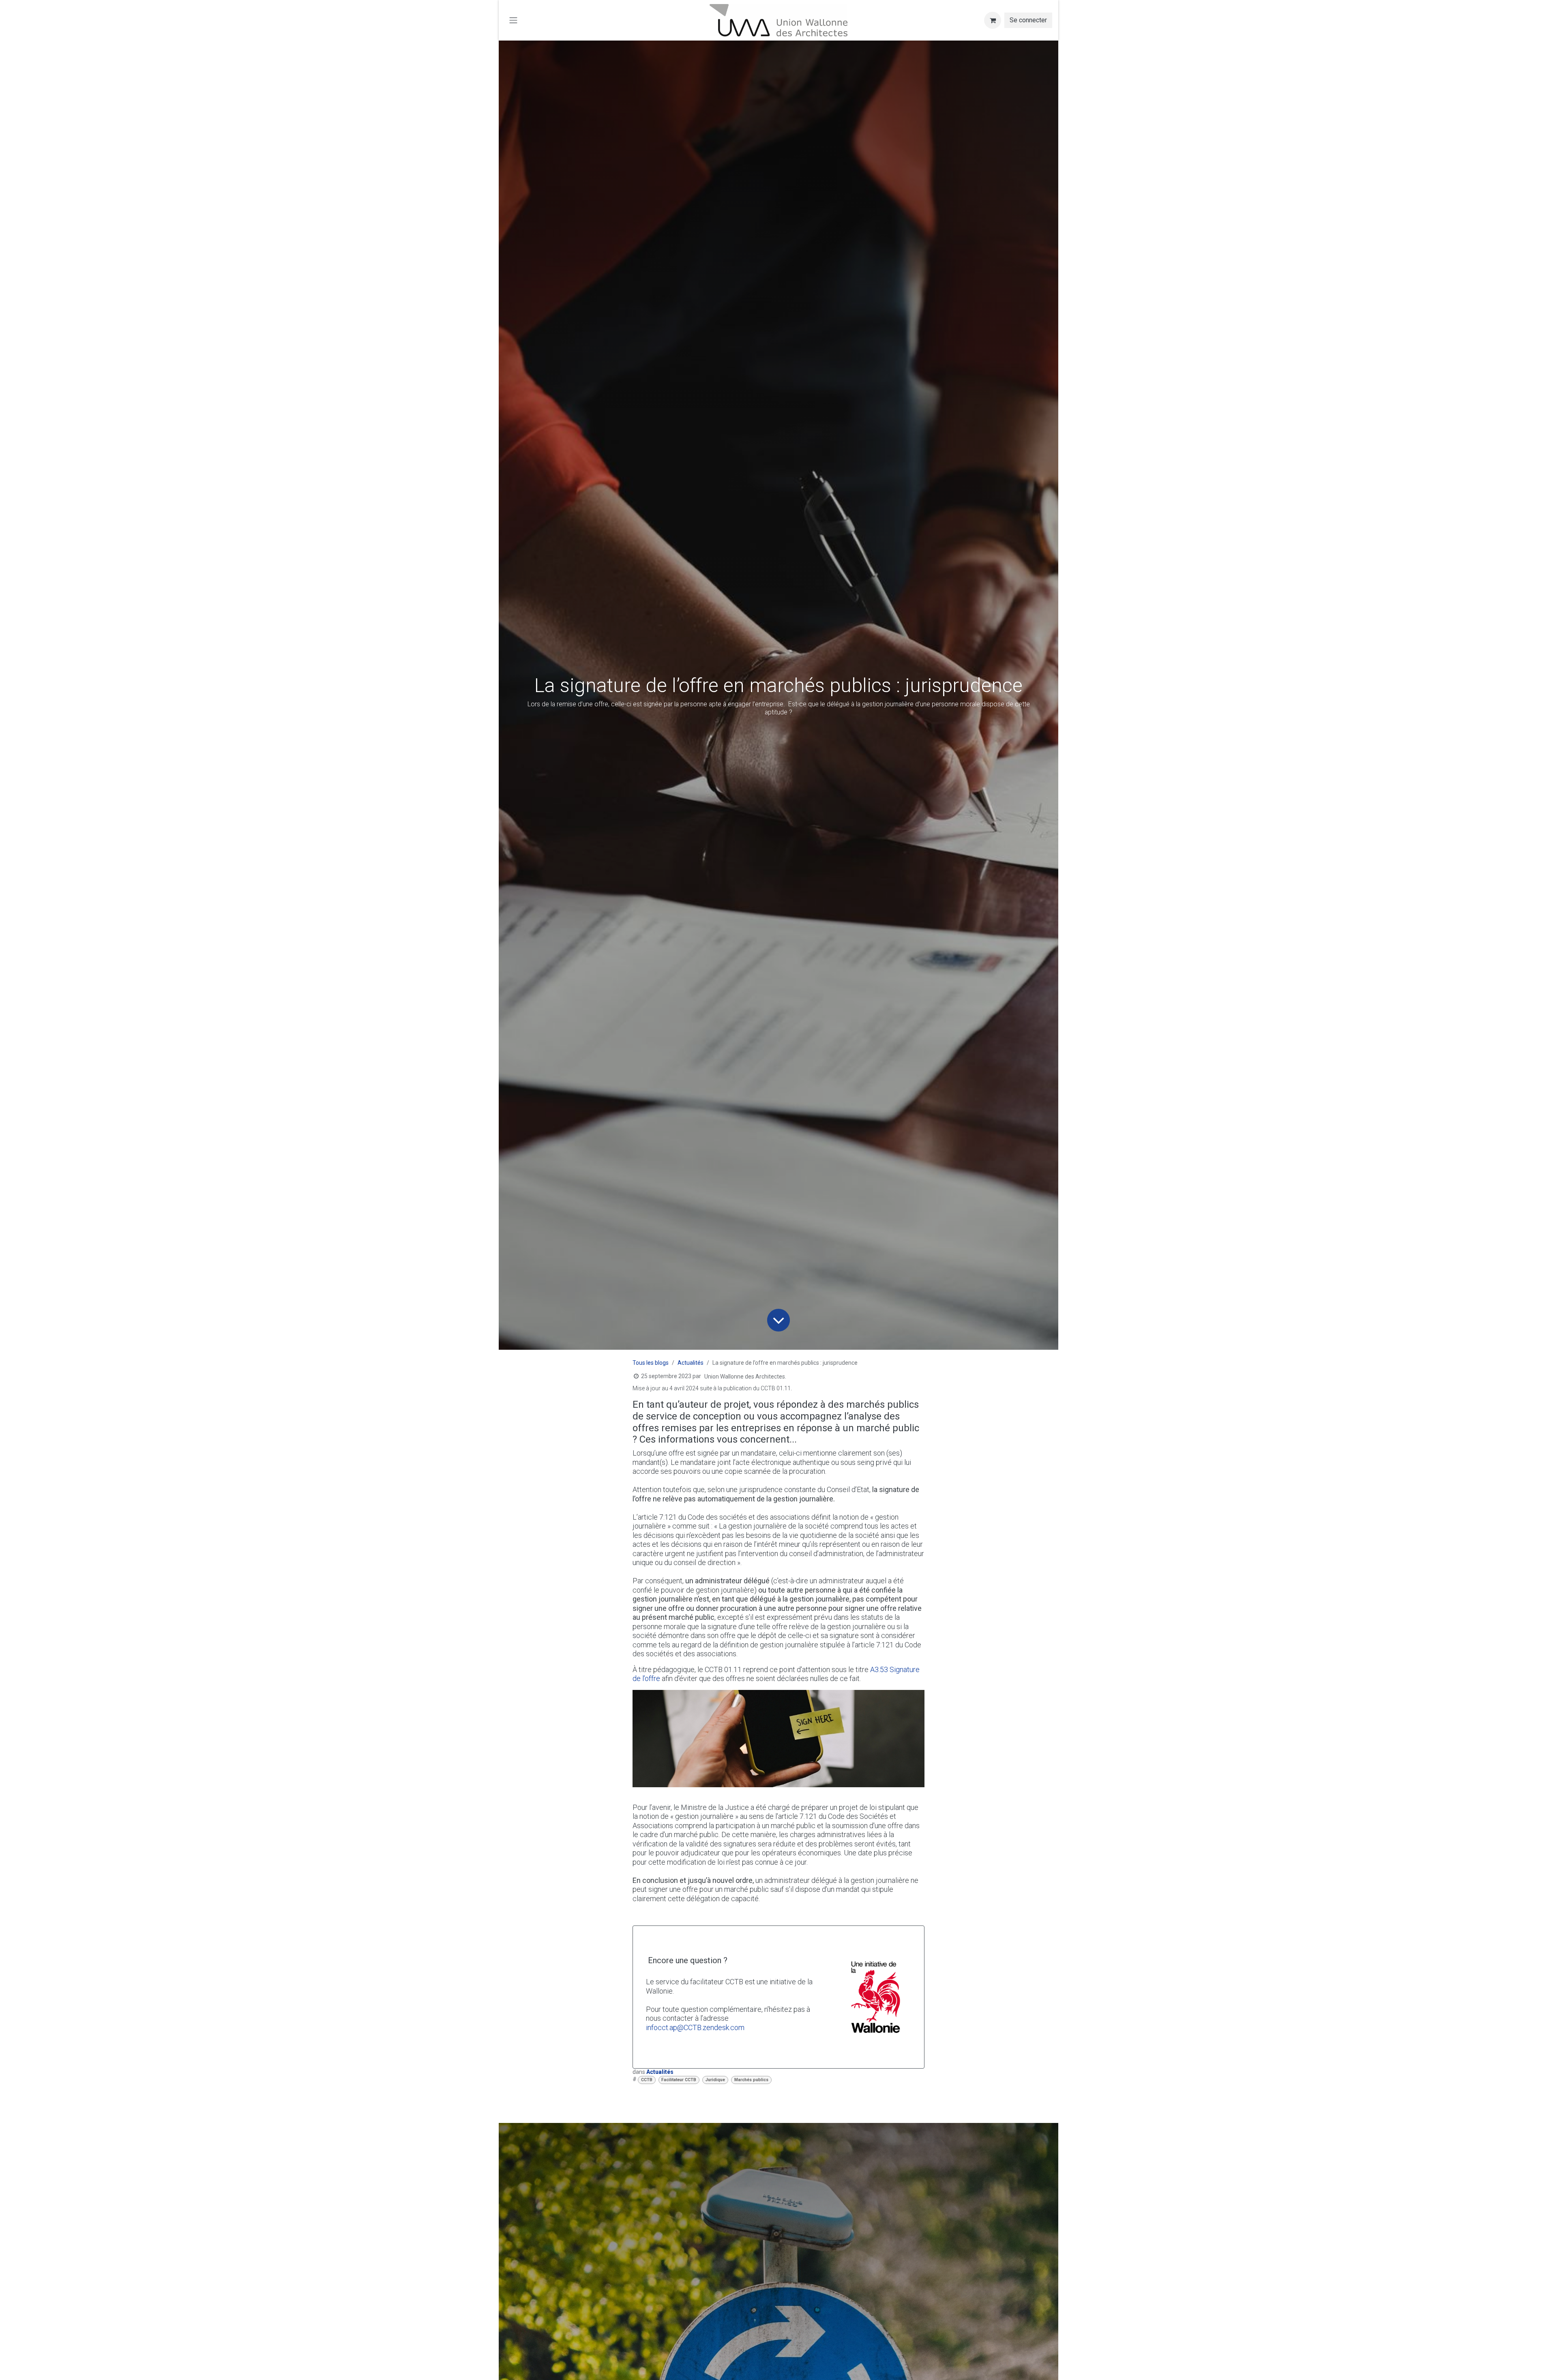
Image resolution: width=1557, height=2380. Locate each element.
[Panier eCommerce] (993, 20)
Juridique (715, 2080)
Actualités (691, 1363)
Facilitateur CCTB (679, 2080)
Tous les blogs (651, 1363)
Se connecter (1028, 20)
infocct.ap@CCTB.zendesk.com (695, 2027)
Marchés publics (751, 2080)
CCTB (647, 2080)
